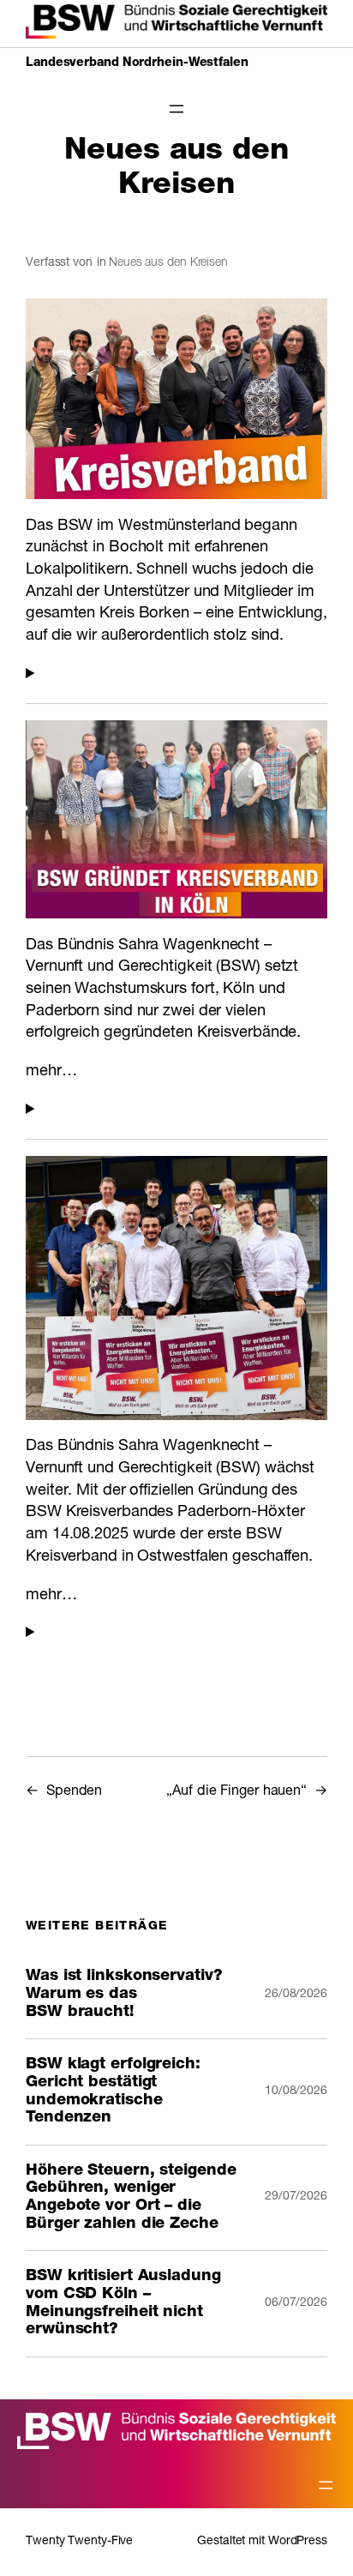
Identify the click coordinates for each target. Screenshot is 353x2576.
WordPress (298, 2542)
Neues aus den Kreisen (168, 263)
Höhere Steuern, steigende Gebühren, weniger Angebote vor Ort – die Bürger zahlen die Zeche (131, 2198)
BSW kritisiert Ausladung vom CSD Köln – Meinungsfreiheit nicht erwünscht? (123, 2303)
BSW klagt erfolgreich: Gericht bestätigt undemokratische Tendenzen (113, 2091)
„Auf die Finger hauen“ (236, 1792)
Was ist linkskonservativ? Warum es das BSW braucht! (124, 1994)
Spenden (74, 1792)
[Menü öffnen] (176, 109)
